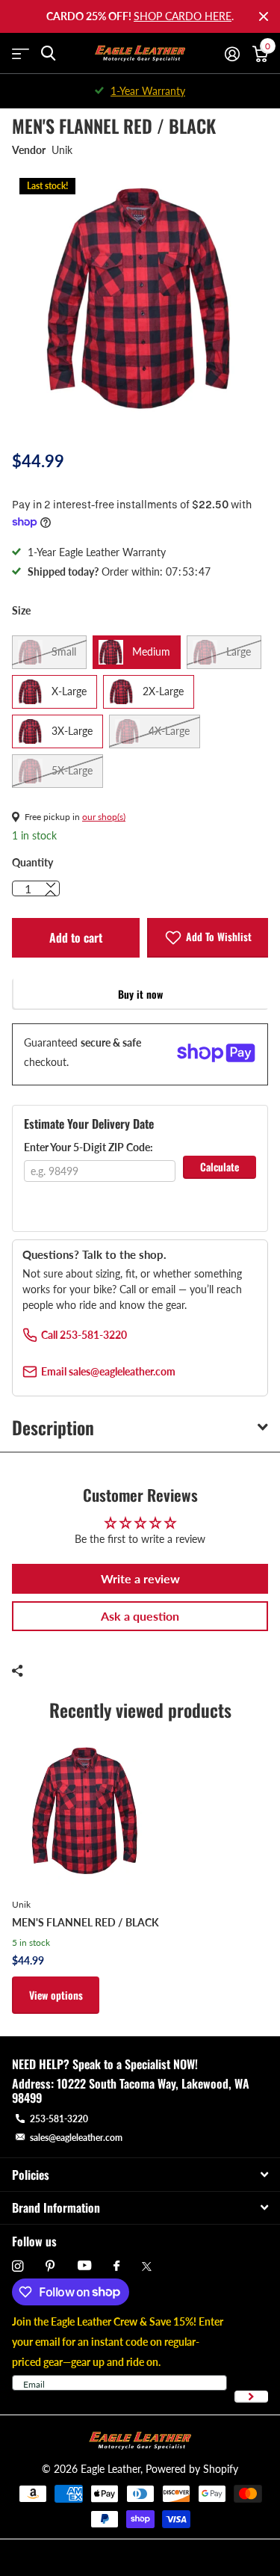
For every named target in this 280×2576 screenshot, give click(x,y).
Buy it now (140, 994)
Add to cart (76, 937)
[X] (147, 2267)
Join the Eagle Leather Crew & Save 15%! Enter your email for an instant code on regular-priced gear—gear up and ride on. (118, 2342)
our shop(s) (104, 817)
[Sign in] (232, 54)
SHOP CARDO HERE (183, 16)
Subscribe (251, 2397)
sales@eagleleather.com (76, 2138)
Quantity (32, 862)
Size (21, 610)
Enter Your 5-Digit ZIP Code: (88, 1147)
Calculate (220, 1167)
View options (56, 1995)
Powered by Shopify (192, 2469)
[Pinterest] (50, 2266)
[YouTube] (84, 2266)
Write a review (140, 1578)
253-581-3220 (59, 2119)
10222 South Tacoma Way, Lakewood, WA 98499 (131, 2090)
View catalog (21, 53)
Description (53, 1427)
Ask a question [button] (140, 1616)
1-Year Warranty (148, 91)
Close (264, 16)
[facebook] (116, 2267)
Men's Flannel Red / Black (85, 1922)
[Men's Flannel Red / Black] (85, 1811)
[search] (48, 53)
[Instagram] (18, 2266)
